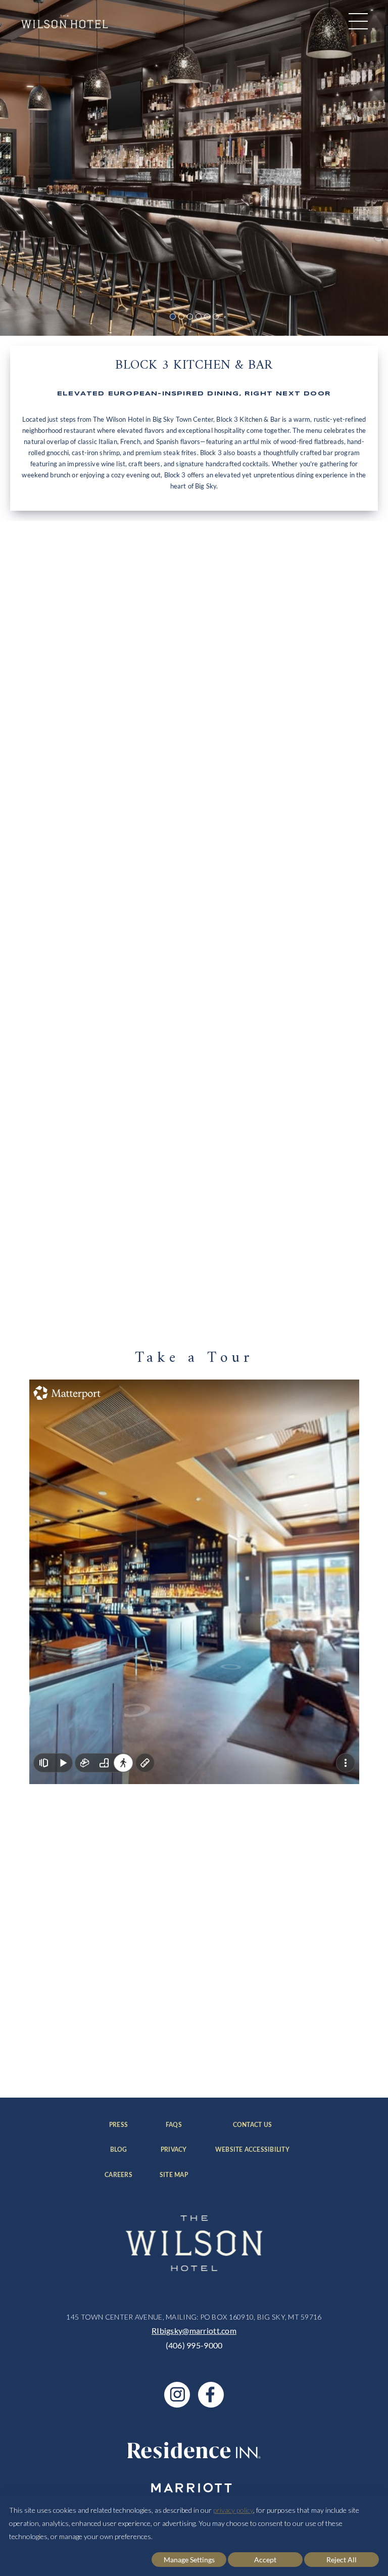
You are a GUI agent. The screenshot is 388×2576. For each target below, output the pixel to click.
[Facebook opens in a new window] (211, 2395)
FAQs (177, 2125)
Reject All (342, 2560)
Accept (265, 2560)
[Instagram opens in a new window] (177, 2395)
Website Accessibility (252, 2150)
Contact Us (261, 2125)
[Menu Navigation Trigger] (358, 21)
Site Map (174, 2175)
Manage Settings (189, 2560)
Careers (118, 2175)
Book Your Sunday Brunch (84, 1281)
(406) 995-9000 (194, 2345)
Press (120, 2125)
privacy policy (233, 2510)
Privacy (174, 2150)
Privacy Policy (149, 2059)
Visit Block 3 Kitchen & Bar (84, 873)
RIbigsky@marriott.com (194, 2330)
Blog (121, 2150)
